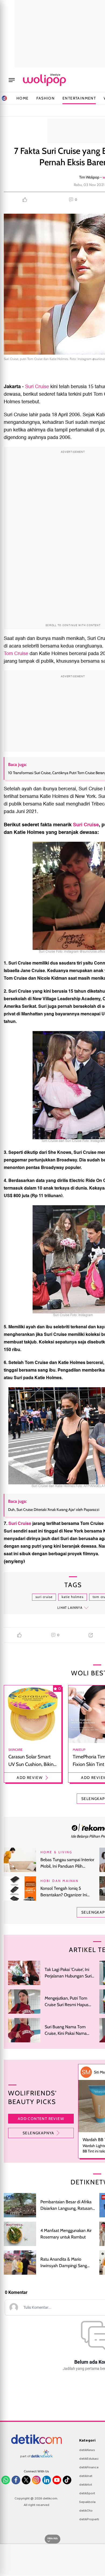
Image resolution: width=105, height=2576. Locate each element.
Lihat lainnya (70, 1608)
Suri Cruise (37, 387)
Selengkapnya (38, 2133)
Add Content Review (41, 2119)
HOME (23, 98)
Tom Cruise (16, 654)
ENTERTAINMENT (79, 98)
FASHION (45, 98)
